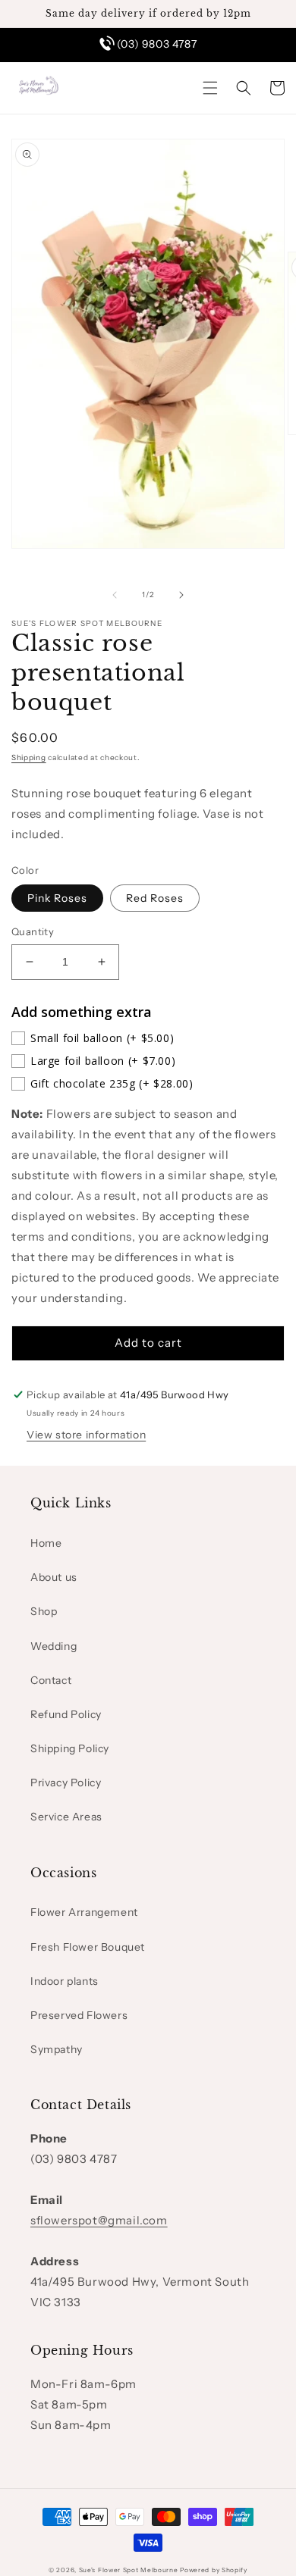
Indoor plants (65, 1981)
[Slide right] (181, 595)
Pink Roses (57, 898)
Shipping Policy (70, 1748)
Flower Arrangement (84, 1912)
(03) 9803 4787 (157, 44)
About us (54, 1577)
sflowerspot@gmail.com (99, 2220)
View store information (86, 1435)
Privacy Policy (66, 1783)
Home (46, 1543)
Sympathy (57, 2049)
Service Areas (66, 1817)
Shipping (29, 757)
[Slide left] (115, 595)
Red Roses (155, 898)
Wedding (54, 1646)
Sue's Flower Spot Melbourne (129, 2570)
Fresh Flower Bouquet (88, 1947)
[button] (210, 88)
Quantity (33, 931)
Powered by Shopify (214, 2570)
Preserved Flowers (79, 2015)
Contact (51, 1680)
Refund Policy (66, 1714)
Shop (44, 1611)
